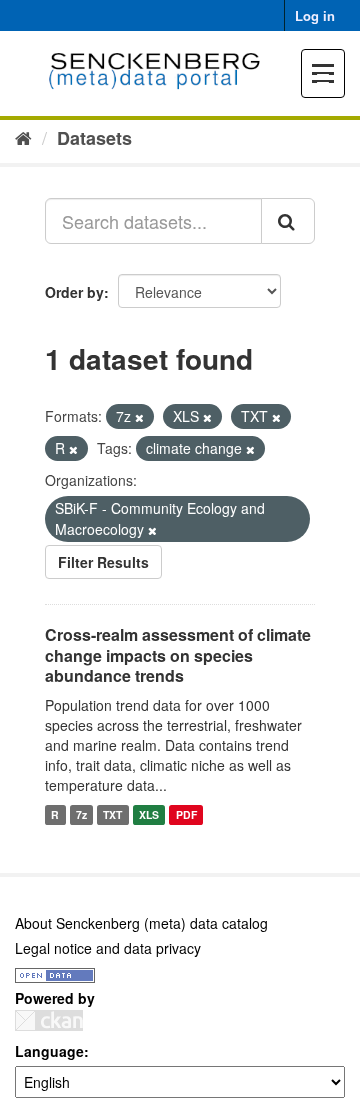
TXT (112, 814)
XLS (149, 814)
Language (49, 1051)
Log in (315, 15)
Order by (74, 292)
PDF (186, 814)
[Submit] (288, 221)
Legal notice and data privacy (108, 948)
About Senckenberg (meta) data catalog (141, 923)
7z (81, 814)
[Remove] (139, 417)
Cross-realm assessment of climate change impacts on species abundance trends (178, 655)
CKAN (49, 1020)
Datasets (94, 138)
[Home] (23, 137)
